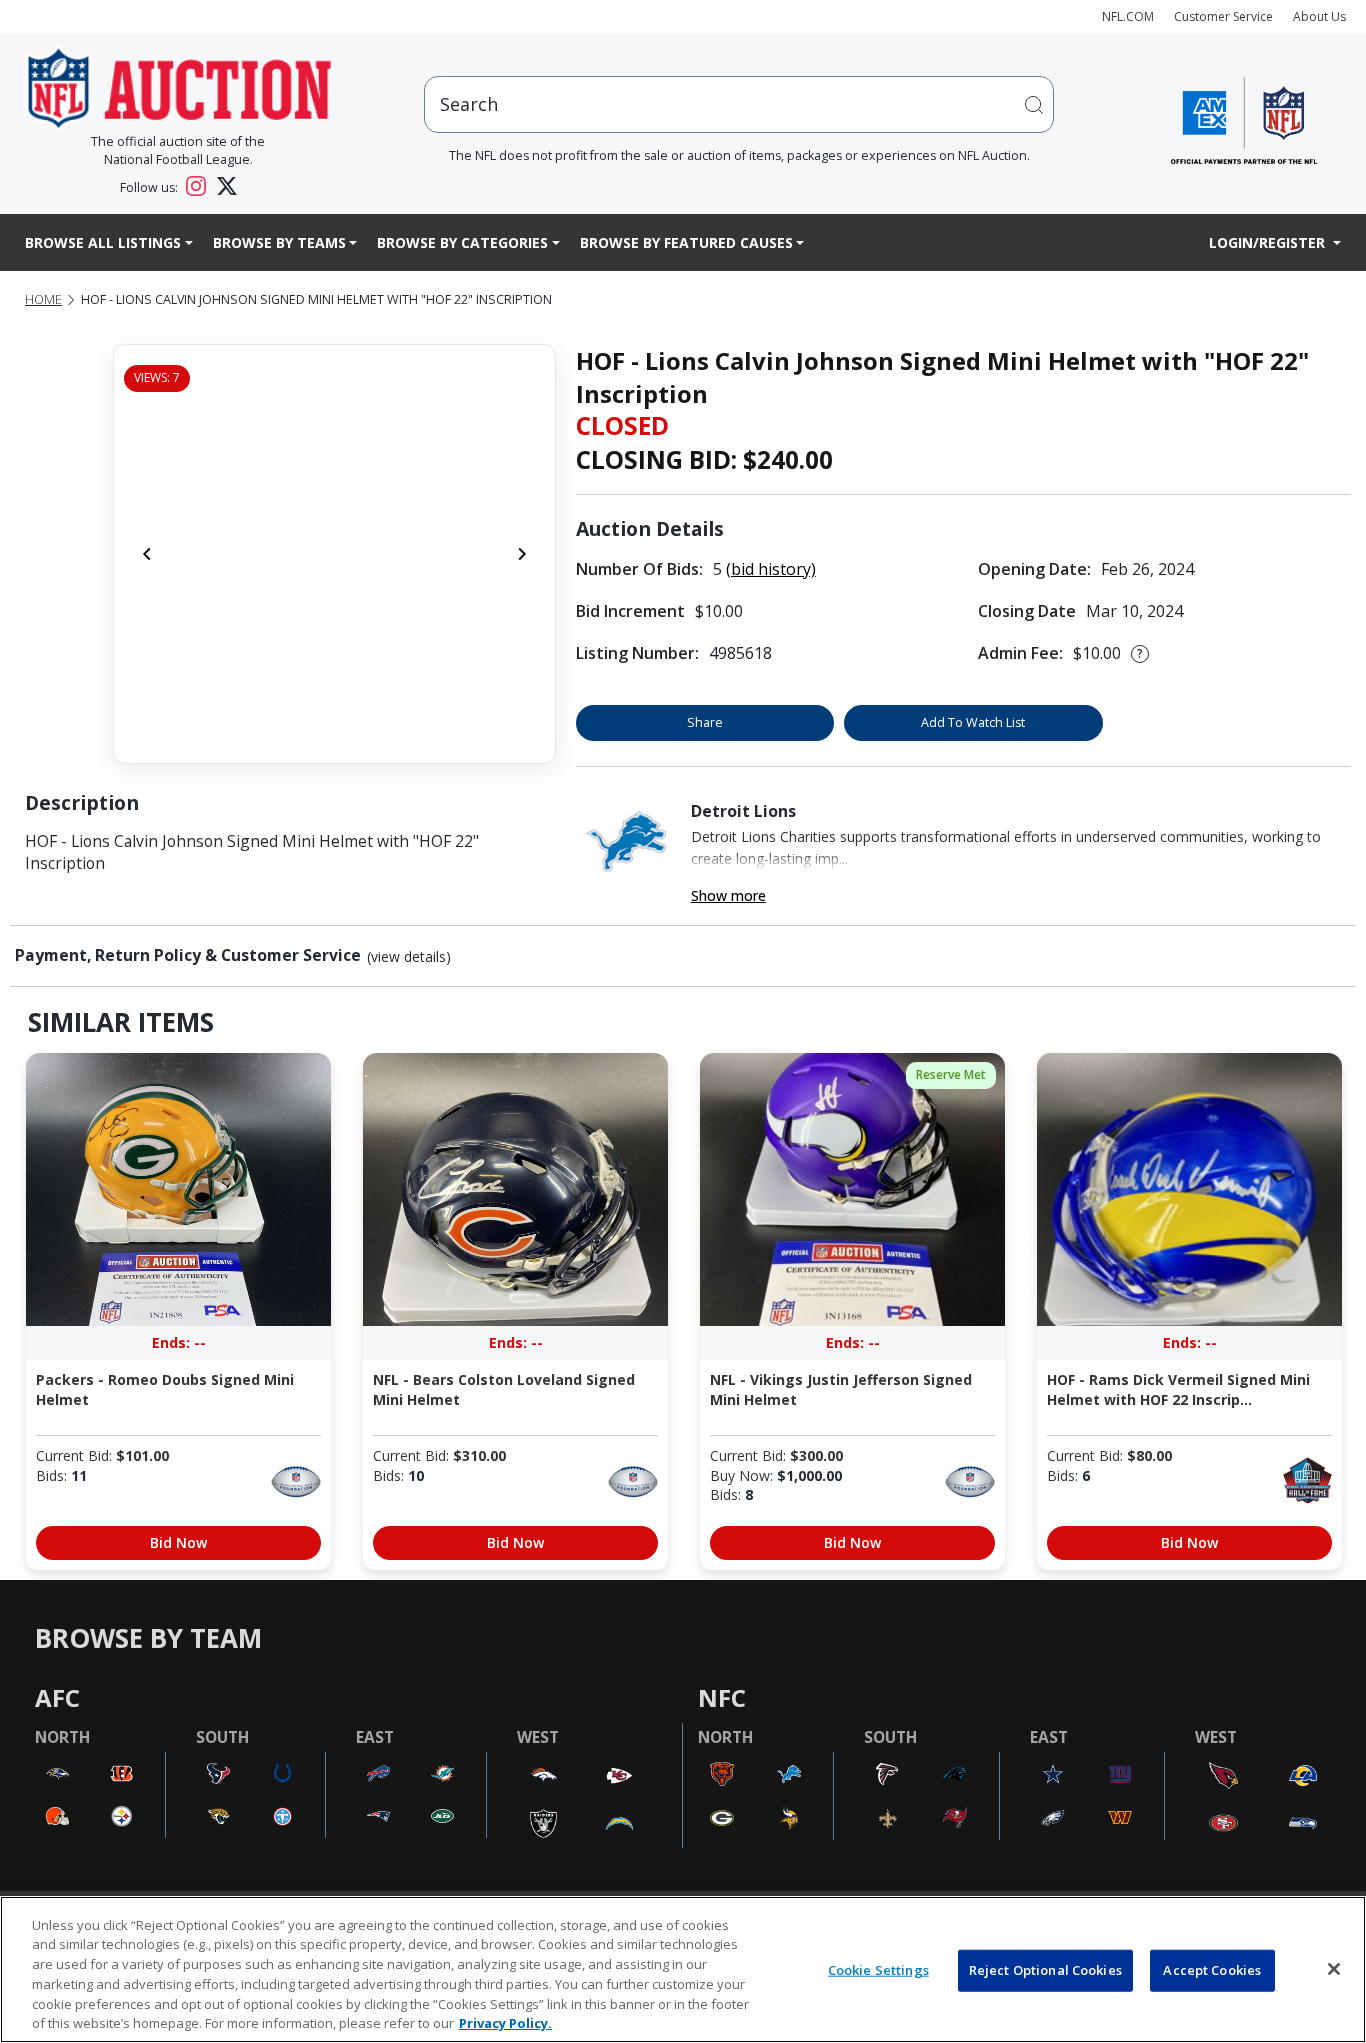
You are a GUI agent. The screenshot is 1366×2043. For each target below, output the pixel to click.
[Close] (1334, 1969)
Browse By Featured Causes (686, 242)
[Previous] (147, 554)
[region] (683, 1969)
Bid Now (178, 1542)
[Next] (522, 554)
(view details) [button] (409, 957)
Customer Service (1223, 16)
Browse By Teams (279, 242)
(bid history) (771, 569)
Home (43, 299)
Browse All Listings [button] (103, 242)
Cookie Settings (878, 1970)
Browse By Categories (462, 242)
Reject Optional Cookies (1045, 1970)
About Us (1319, 16)
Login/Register (1269, 242)
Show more (728, 895)
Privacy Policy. (505, 2022)
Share (705, 722)
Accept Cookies (1212, 1970)
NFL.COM (1128, 16)
